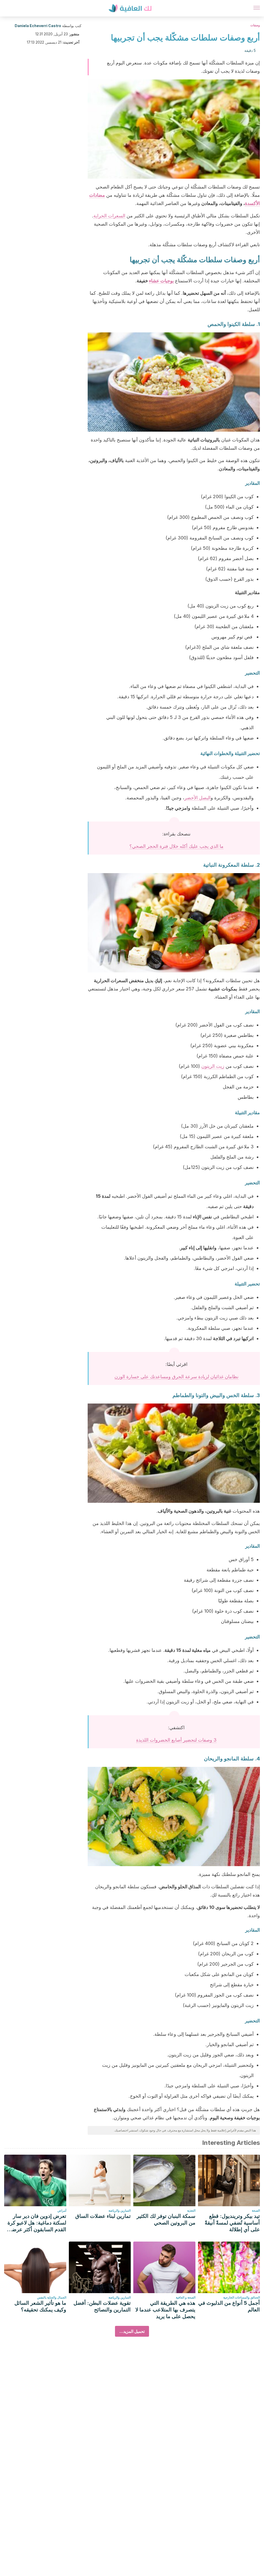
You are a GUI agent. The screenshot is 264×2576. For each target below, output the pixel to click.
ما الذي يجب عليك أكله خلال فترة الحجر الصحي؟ (176, 846)
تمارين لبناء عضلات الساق (103, 2216)
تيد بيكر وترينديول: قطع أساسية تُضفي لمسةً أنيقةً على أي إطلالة (232, 2223)
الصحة (256, 2210)
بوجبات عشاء (161, 281)
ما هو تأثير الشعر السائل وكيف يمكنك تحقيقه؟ (40, 2306)
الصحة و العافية (186, 2297)
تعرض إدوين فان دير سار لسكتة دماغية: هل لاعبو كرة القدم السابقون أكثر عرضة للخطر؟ (37, 2223)
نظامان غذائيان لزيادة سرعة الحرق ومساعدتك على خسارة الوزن (176, 1377)
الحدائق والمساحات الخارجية (242, 2297)
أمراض (62, 2210)
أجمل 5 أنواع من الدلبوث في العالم (229, 2306)
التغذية (191, 2210)
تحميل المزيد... (132, 2331)
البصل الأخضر (197, 798)
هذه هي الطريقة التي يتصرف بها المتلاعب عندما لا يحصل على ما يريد (165, 2310)
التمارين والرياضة (120, 2210)
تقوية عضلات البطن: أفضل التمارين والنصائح (102, 2306)
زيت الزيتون (213, 1066)
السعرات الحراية (109, 216)
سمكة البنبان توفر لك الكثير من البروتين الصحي (166, 2219)
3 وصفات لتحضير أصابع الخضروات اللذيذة (176, 1740)
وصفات (255, 25)
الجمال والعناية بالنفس (52, 2297)
